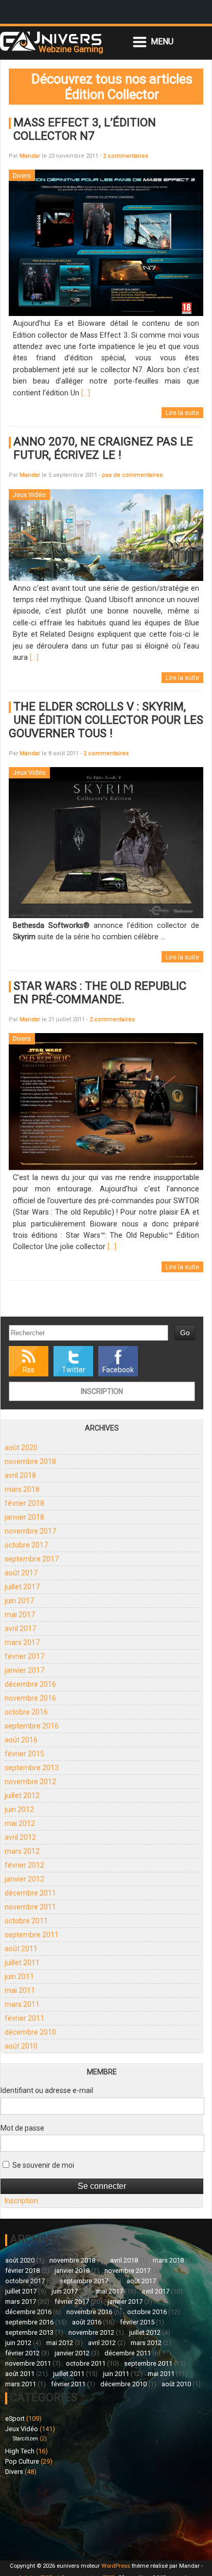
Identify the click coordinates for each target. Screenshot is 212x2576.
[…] (86, 393)
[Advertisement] (56, 2517)
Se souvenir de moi (42, 2165)
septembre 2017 (32, 1559)
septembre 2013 (32, 1768)
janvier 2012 (24, 1879)
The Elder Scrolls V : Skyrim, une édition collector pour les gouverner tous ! (106, 720)
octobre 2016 (26, 1712)
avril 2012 (20, 1837)
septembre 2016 (32, 1726)
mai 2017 (20, 1615)
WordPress (116, 2566)
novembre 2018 (30, 1461)
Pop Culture (22, 2461)
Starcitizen (25, 2439)
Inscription (102, 1391)
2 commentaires (126, 156)
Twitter (74, 1370)
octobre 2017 (26, 1545)
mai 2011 (20, 1990)
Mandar (30, 156)
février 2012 (24, 1865)
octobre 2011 (26, 1921)
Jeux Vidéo (22, 2429)
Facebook (118, 1370)
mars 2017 (22, 1642)
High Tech (20, 2451)
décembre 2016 (30, 1684)
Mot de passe (22, 2128)
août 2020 (21, 1448)
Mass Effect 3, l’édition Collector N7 (85, 129)
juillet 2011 (22, 1963)
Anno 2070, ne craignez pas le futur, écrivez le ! (103, 448)
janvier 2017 (24, 1670)
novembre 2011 (30, 1907)
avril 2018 (20, 1475)
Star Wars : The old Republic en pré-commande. (100, 992)
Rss (29, 1370)
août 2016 (21, 1740)
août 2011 (21, 1949)
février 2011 (24, 2018)
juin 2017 (19, 1601)
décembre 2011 (30, 1893)
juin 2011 (19, 1976)
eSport (15, 2419)
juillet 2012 (22, 1796)
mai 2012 (20, 1823)
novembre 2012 (30, 1782)
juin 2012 (19, 1809)
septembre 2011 (32, 1935)
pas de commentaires (132, 475)
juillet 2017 (22, 1587)
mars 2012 (22, 1851)
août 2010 (21, 2046)
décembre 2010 (30, 2032)
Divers (14, 2472)
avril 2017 (20, 1628)
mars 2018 (22, 1489)
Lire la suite (182, 413)
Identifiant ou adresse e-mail (47, 2090)
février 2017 (24, 1656)
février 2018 (24, 1503)
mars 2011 (22, 2004)
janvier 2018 (24, 1517)
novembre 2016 (30, 1698)
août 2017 (21, 1573)
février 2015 (24, 1754)
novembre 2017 (30, 1531)
